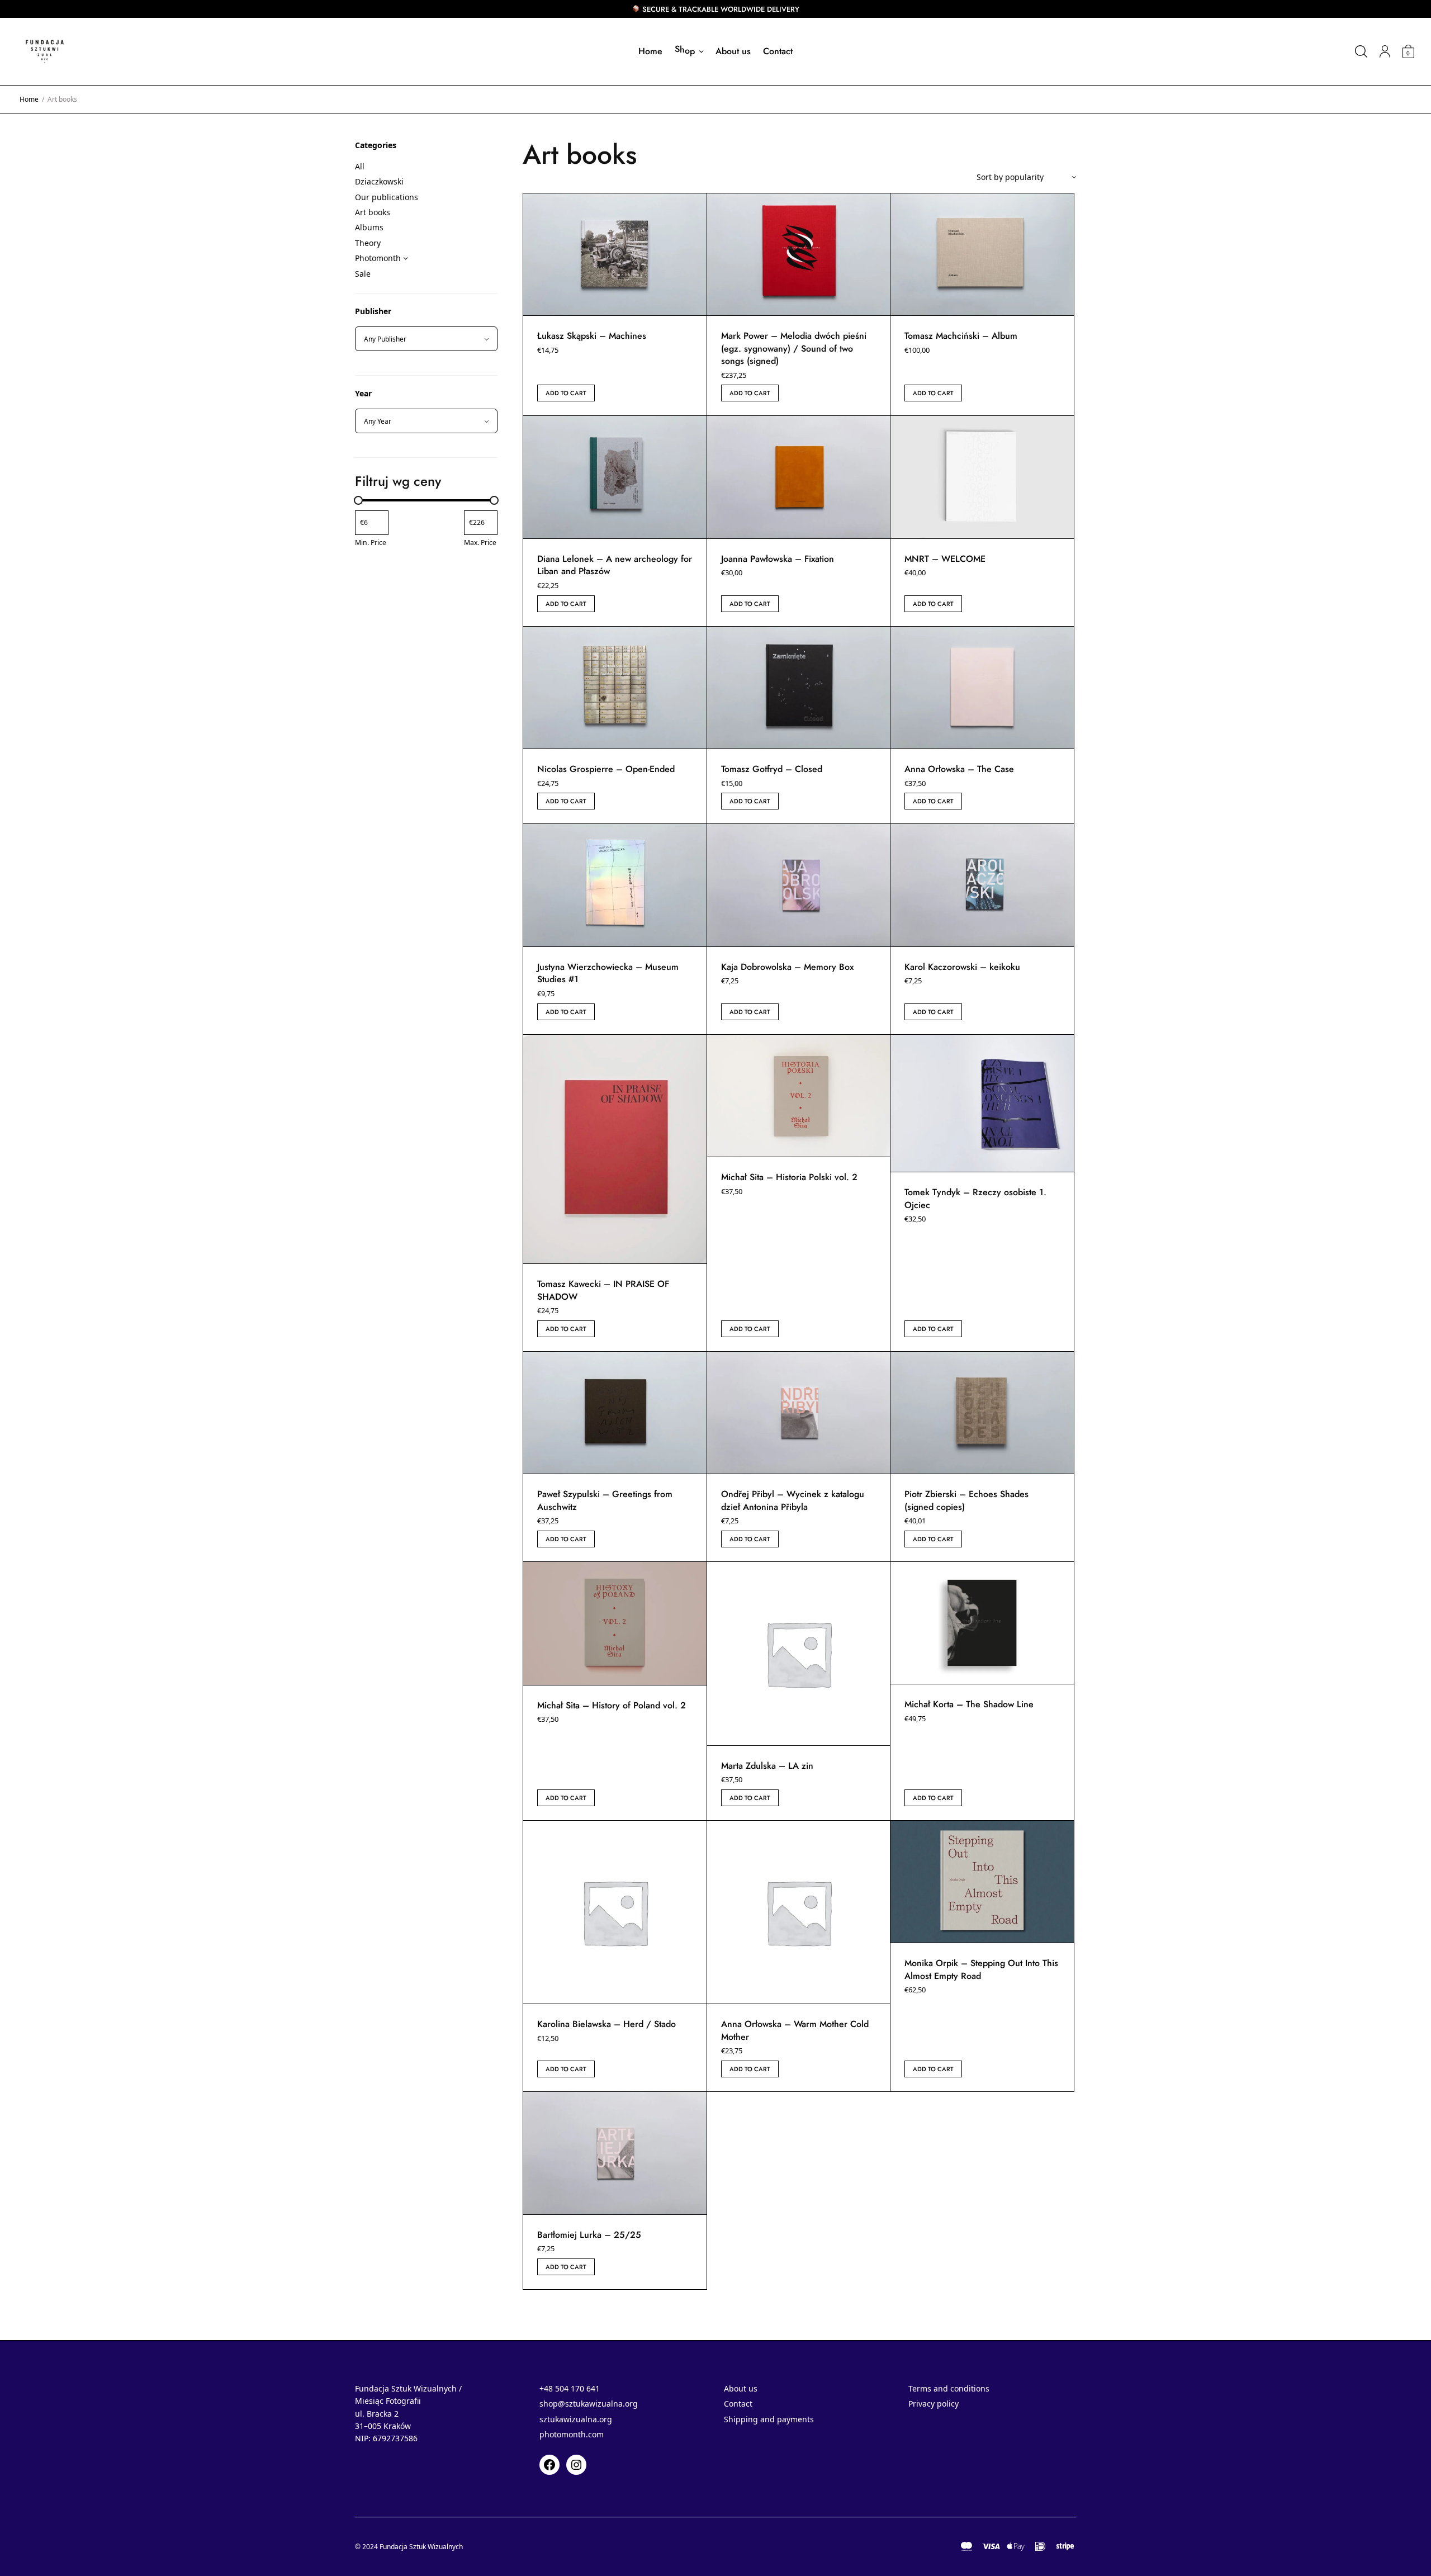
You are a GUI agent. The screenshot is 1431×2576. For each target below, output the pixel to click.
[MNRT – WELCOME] (982, 477)
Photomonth (378, 258)
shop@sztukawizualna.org (589, 2404)
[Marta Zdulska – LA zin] (799, 1654)
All (360, 166)
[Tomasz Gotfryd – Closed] (799, 688)
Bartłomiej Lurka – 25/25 (589, 2235)
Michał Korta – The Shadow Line (969, 1704)
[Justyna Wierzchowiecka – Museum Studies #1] (615, 885)
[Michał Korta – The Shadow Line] (982, 1623)
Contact (778, 51)
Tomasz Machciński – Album (961, 336)
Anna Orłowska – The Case (959, 769)
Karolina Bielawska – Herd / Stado (606, 2024)
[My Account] (1385, 51)
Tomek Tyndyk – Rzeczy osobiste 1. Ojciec (975, 1198)
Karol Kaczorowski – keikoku (962, 967)
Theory (368, 243)
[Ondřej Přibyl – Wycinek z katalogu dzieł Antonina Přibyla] (799, 1413)
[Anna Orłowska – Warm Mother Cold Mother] (799, 1912)
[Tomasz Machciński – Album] (982, 255)
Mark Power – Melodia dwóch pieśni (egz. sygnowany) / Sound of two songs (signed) (794, 348)
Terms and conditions (949, 2388)
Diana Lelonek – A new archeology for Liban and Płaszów (615, 565)
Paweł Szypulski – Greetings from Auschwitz (605, 1500)
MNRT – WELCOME (945, 559)
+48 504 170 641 (570, 2388)
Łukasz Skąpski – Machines (592, 336)
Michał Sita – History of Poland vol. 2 (612, 1705)
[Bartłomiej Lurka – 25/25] (615, 2153)
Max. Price (480, 543)
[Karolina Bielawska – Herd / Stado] (615, 1912)
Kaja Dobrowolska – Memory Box (787, 967)
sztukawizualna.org (576, 2419)
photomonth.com (572, 2434)
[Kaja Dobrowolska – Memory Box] (799, 885)
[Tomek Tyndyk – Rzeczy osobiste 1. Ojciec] (982, 1104)
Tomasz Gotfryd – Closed (772, 769)
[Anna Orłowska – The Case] (982, 688)
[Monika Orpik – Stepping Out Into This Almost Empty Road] (982, 1882)
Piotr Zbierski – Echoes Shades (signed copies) (966, 1500)
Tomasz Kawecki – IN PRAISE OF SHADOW (603, 1290)
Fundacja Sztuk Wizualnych (421, 2547)
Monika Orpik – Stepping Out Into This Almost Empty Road (981, 1969)
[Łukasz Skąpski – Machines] (615, 255)
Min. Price (371, 543)
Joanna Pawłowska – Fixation (778, 559)
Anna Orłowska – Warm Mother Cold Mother (795, 2030)
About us (733, 51)
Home (650, 51)
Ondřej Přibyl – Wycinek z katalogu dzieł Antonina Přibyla (793, 1500)
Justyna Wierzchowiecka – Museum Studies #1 (608, 973)
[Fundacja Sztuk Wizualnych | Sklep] (45, 51)
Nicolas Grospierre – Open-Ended (606, 769)
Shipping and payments (769, 2419)
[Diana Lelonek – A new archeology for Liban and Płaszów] (615, 477)
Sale (363, 274)
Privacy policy (934, 2404)
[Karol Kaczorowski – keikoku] (982, 885)
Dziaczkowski (379, 181)
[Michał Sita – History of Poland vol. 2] (615, 1623)
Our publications (387, 197)
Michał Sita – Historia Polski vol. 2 (789, 1177)
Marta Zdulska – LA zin (767, 1766)
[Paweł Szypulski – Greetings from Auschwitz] (615, 1413)
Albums (369, 227)
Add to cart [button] (566, 393)
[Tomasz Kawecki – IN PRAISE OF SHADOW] (615, 1149)
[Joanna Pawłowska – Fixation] (799, 477)
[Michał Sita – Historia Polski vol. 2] (799, 1096)
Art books (373, 212)
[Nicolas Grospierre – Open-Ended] (615, 688)
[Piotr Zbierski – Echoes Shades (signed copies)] (982, 1413)
